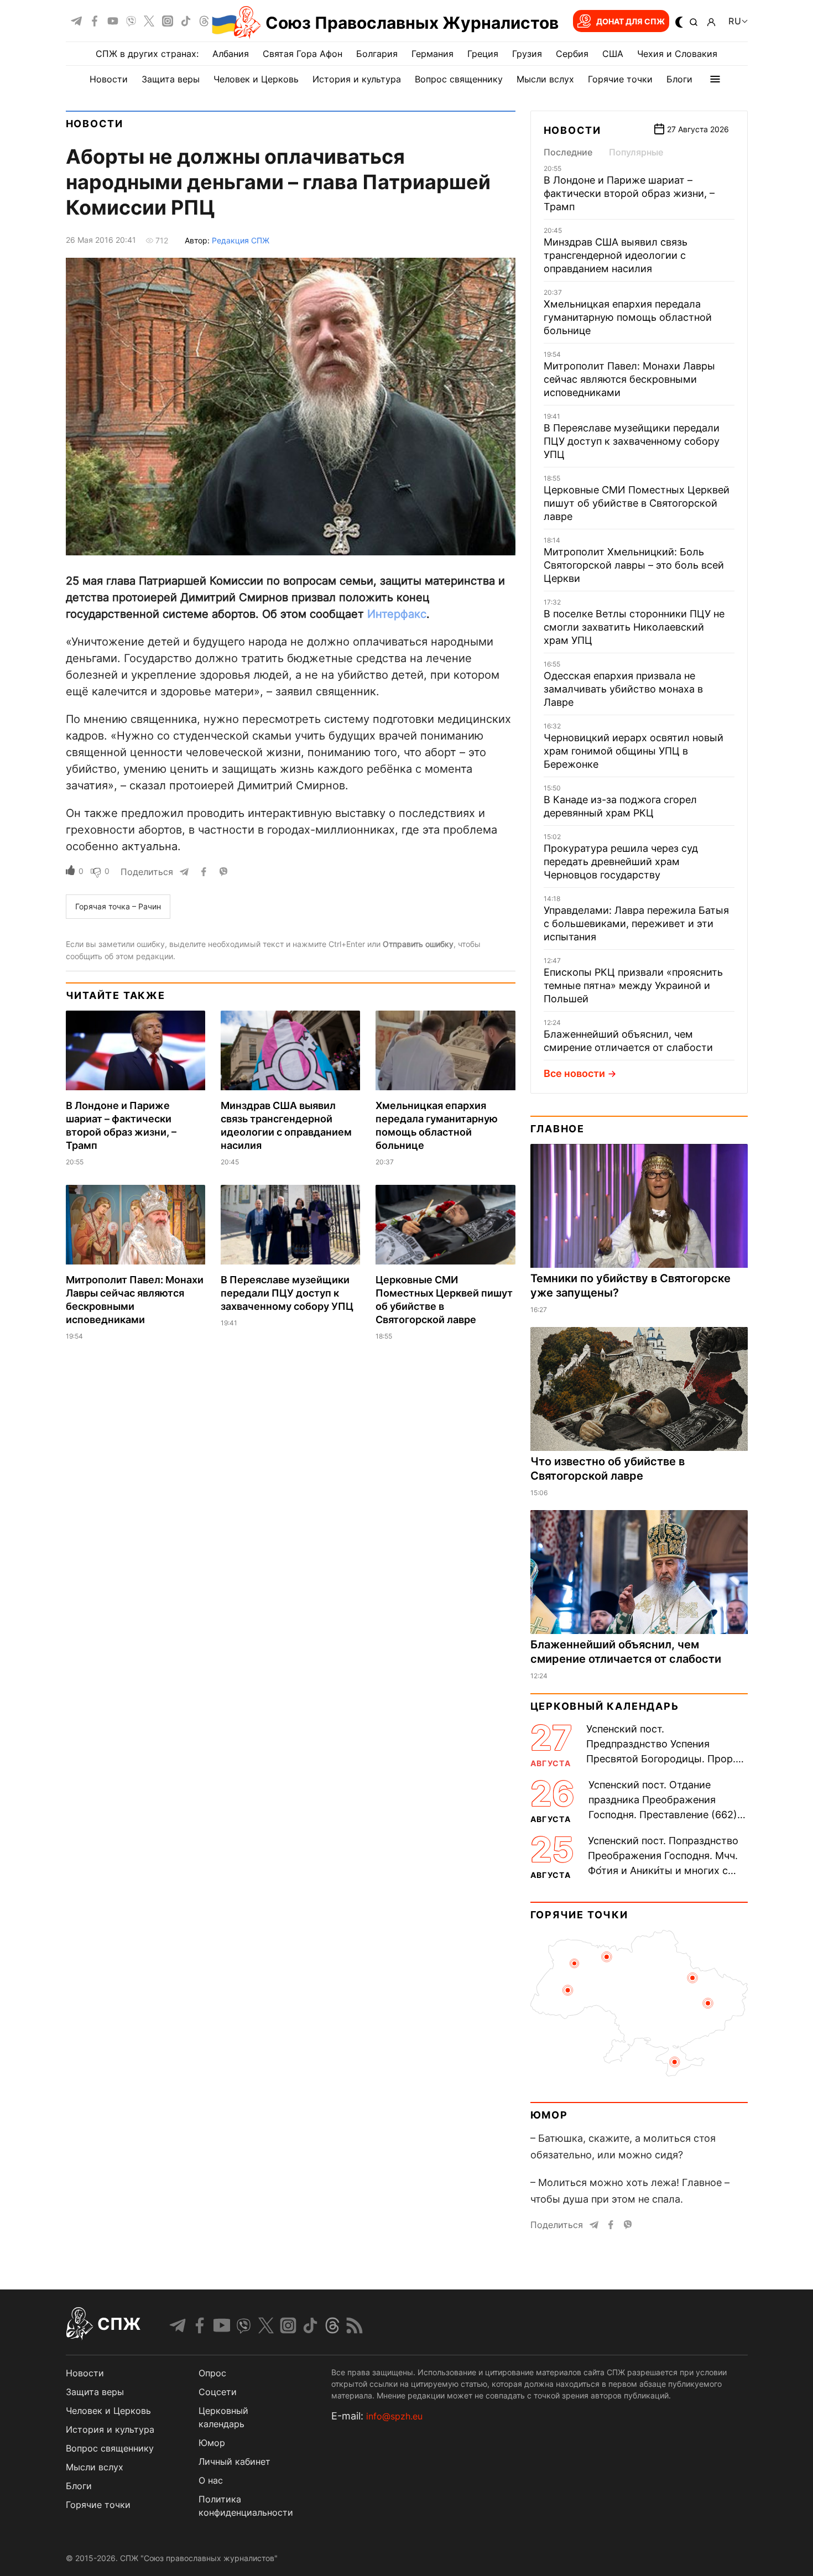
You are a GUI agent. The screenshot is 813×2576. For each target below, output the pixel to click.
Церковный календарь (605, 1706)
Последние (568, 152)
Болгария (377, 54)
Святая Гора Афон (303, 54)
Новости (109, 79)
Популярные (636, 152)
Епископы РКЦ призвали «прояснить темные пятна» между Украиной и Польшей (633, 985)
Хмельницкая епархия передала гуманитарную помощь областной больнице (628, 317)
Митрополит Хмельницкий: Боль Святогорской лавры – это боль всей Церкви (634, 565)
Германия (432, 54)
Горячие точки (620, 79)
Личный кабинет (234, 2461)
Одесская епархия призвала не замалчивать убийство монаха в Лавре (623, 689)
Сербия (572, 54)
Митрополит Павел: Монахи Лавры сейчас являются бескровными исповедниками (629, 379)
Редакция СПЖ (241, 240)
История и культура (357, 79)
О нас (211, 2480)
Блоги (679, 79)
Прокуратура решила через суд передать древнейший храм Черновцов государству (621, 862)
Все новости (574, 1073)
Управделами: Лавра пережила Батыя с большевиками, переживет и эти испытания (636, 923)
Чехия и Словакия (677, 54)
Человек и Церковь (256, 79)
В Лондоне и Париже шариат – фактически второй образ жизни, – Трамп (629, 193)
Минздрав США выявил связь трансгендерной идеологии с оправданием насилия (616, 255)
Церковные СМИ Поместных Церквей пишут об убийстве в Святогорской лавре (637, 503)
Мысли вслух (545, 79)
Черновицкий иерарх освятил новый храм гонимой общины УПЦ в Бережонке (634, 751)
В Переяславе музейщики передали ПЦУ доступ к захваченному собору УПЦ (287, 1293)
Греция (483, 54)
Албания (231, 54)
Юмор (549, 2115)
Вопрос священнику (459, 79)
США (613, 54)
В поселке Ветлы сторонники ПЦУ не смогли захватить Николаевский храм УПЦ (634, 627)
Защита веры (171, 79)
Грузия (527, 54)
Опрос (212, 2373)
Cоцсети (218, 2392)
